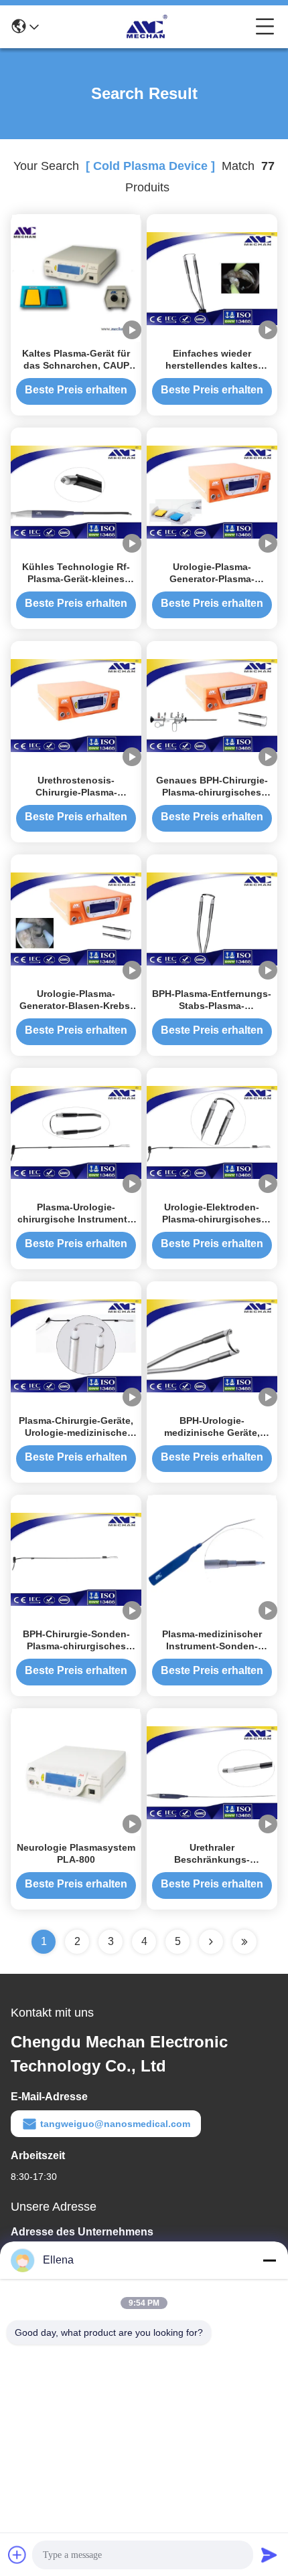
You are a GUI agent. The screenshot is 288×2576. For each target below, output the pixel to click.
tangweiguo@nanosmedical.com (115, 2124)
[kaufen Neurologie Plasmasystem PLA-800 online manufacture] (76, 1772)
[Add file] (17, 2555)
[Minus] (269, 2260)
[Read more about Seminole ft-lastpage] (244, 1942)
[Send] (269, 2555)
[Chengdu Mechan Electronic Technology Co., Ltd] (147, 27)
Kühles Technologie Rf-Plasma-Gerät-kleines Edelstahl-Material (76, 579)
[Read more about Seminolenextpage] (211, 1942)
